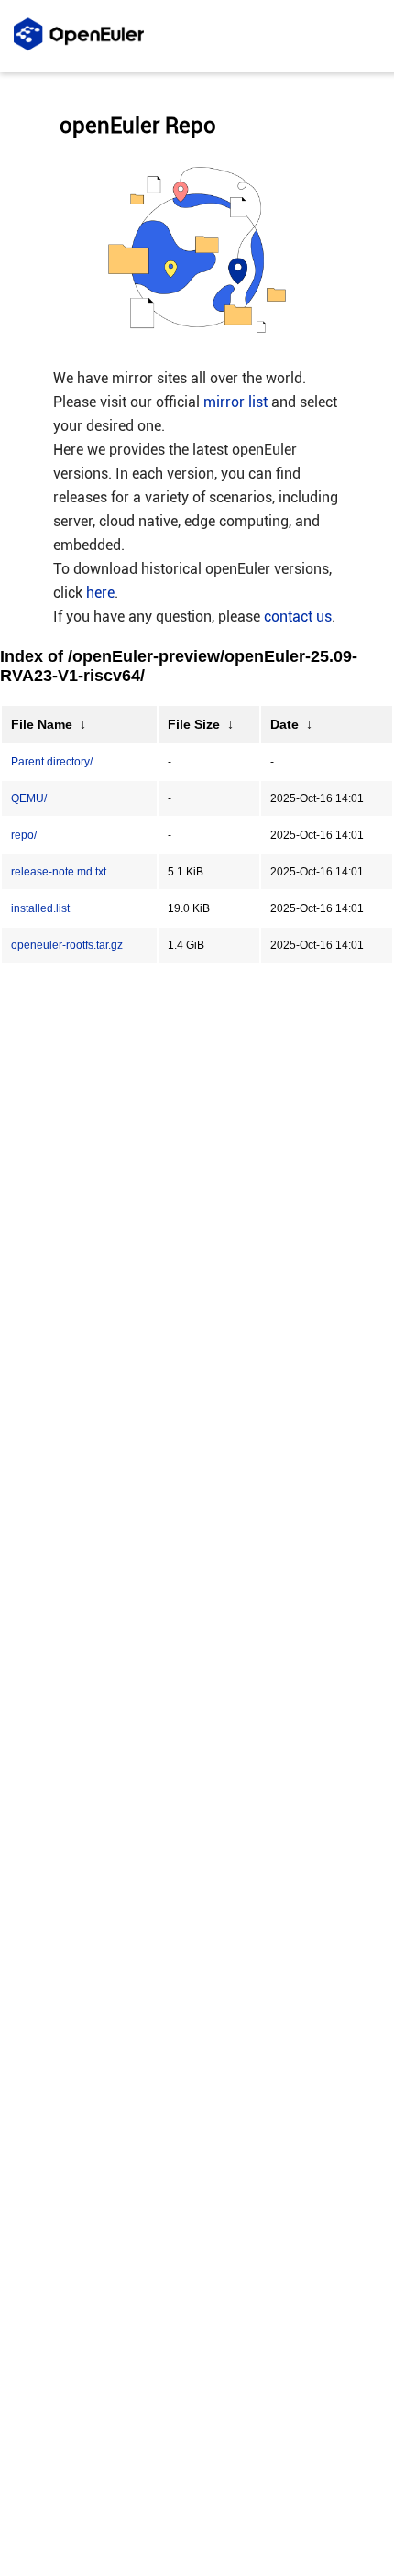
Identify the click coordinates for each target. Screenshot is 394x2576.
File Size (194, 724)
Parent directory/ (52, 762)
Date (285, 724)
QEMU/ (29, 798)
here (100, 593)
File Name (42, 724)
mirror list (235, 402)
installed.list (40, 908)
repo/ (24, 835)
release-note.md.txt (59, 872)
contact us (298, 616)
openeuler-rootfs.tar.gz (67, 945)
